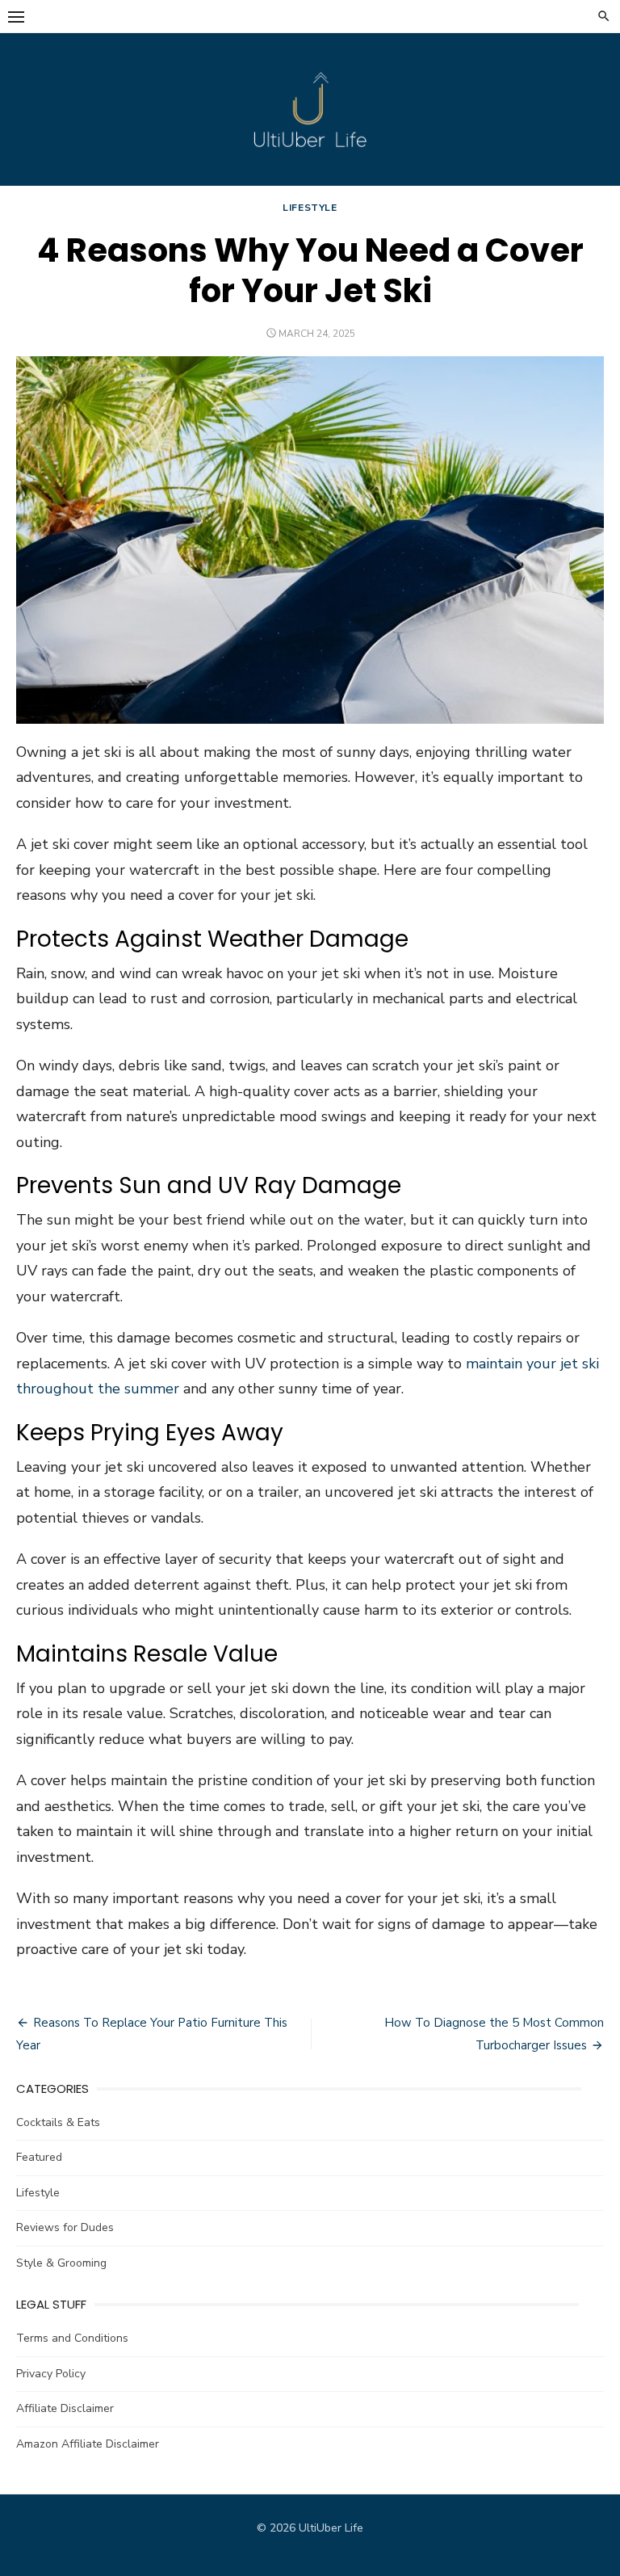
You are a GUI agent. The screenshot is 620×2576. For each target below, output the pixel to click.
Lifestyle (310, 208)
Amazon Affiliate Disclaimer (88, 2444)
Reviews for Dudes (65, 2227)
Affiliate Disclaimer (65, 2408)
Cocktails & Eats (58, 2122)
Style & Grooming (61, 2263)
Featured (39, 2157)
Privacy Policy (51, 2374)
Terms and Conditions (72, 2338)
